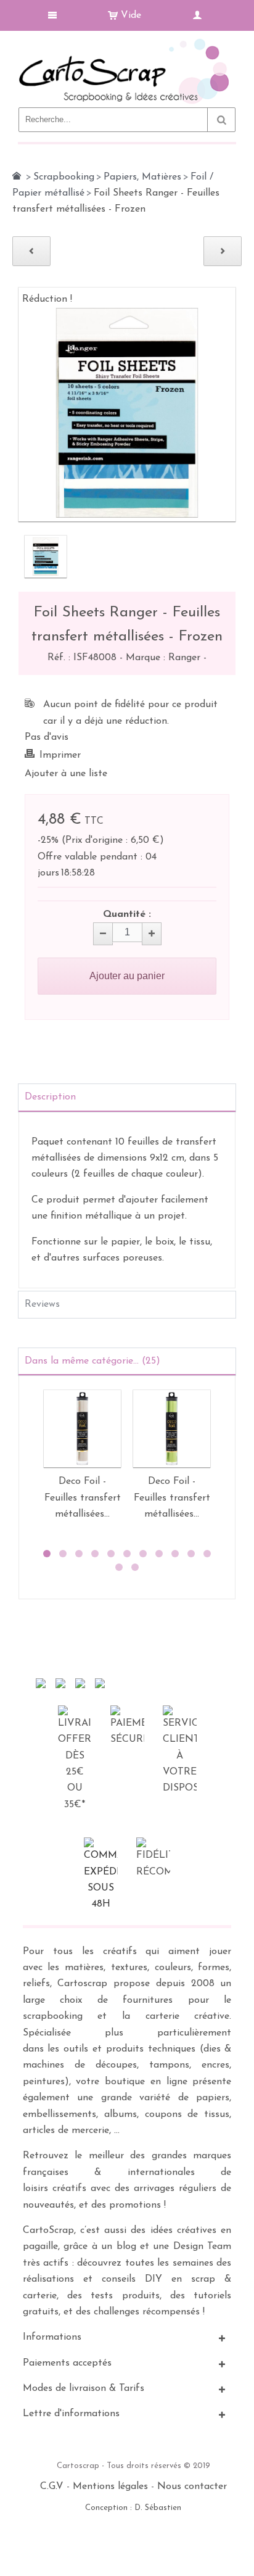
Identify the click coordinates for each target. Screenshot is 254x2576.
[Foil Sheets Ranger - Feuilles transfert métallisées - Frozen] (46, 557)
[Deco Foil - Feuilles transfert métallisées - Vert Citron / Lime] (172, 1413)
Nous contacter (192, 2470)
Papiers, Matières (142, 177)
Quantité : (127, 898)
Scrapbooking (64, 177)
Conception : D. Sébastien (133, 2491)
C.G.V (52, 2470)
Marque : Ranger (165, 658)
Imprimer (60, 755)
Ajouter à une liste (66, 774)
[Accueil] (17, 176)
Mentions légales (110, 2470)
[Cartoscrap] (127, 43)
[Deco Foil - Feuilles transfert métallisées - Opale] (82, 1413)
